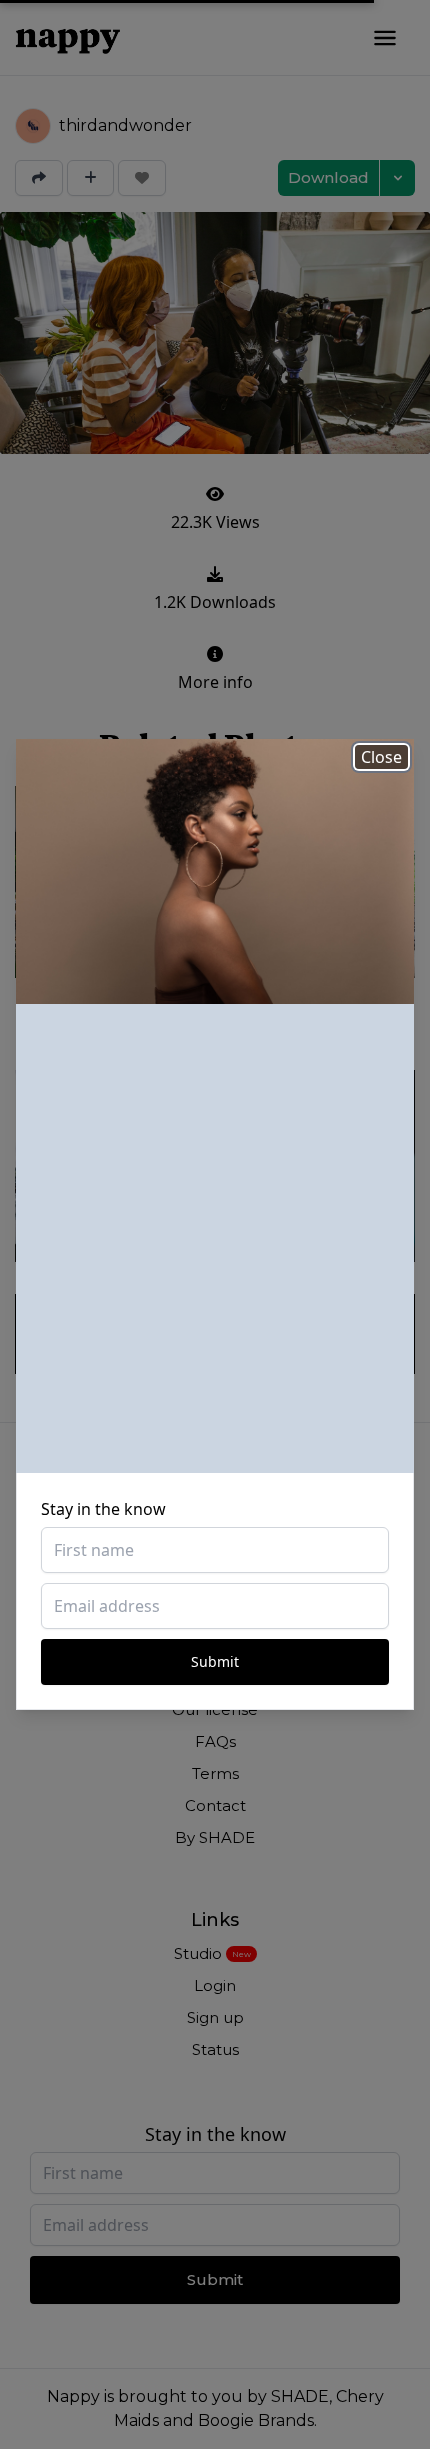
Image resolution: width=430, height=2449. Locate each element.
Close (381, 757)
